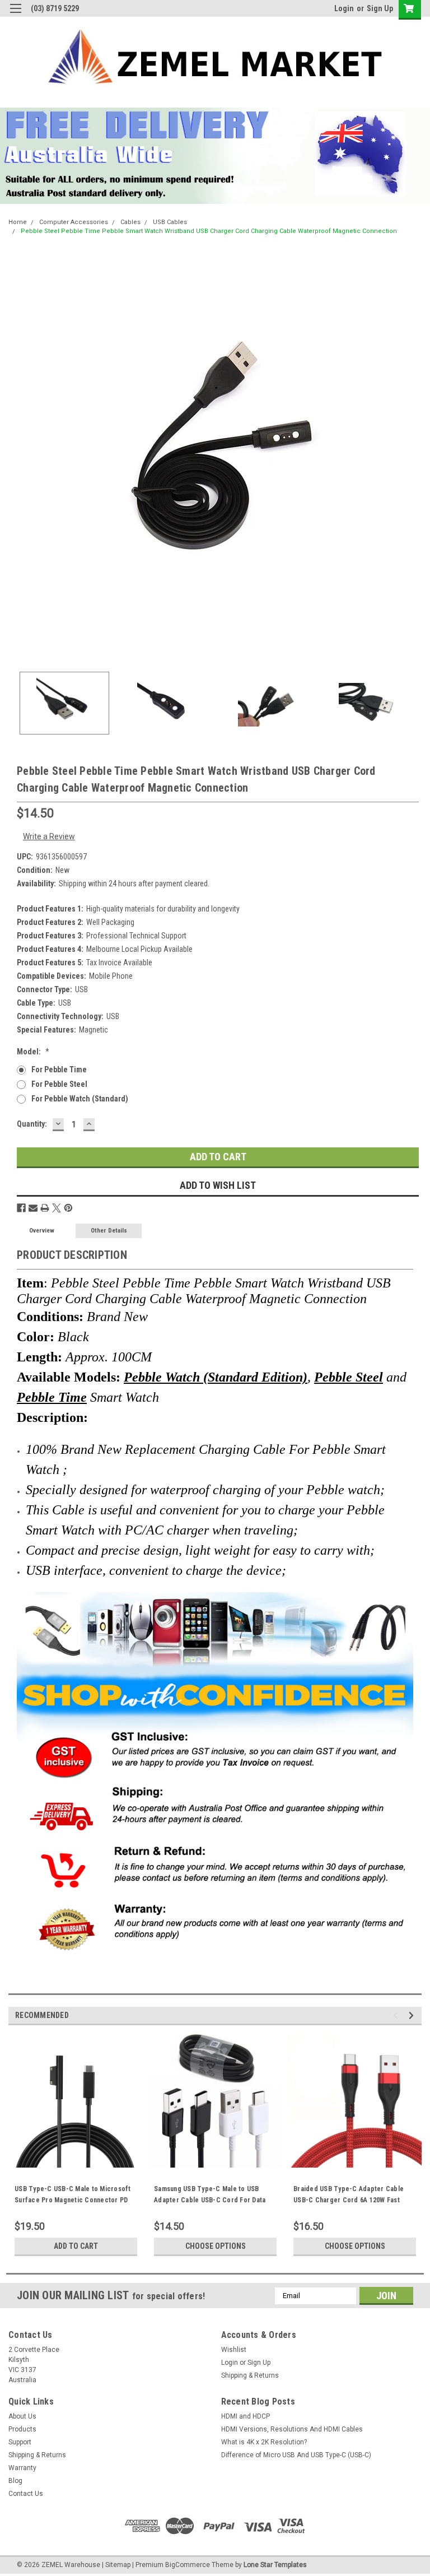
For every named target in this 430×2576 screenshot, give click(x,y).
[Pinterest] (68, 1208)
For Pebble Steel (59, 1084)
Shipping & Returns (250, 2375)
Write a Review (49, 836)
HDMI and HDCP (246, 2416)
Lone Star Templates (275, 2565)
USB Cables (170, 222)
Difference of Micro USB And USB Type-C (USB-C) (296, 2455)
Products (22, 2429)
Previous (17, 457)
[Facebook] (21, 1208)
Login (344, 8)
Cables (130, 222)
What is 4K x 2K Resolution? (264, 2442)
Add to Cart (76, 2246)
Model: (33, 1052)
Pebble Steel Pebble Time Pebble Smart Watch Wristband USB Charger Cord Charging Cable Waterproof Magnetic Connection (209, 231)
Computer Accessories (74, 222)
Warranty (22, 2468)
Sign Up (380, 8)
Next (413, 457)
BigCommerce (188, 2565)
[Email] (33, 1208)
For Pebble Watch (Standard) (80, 1099)
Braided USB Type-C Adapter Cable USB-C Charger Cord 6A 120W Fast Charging (349, 2200)
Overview (42, 1231)
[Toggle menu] (15, 15)
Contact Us (26, 2494)
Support (20, 2442)
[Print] (45, 1208)
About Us (22, 2416)
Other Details (109, 1231)
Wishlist (234, 2350)
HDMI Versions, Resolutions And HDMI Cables (292, 2429)
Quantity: (32, 1124)
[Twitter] (57, 1208)
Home (18, 222)
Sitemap (118, 2565)
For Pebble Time (59, 1070)
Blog (15, 2481)
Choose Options (216, 2246)
